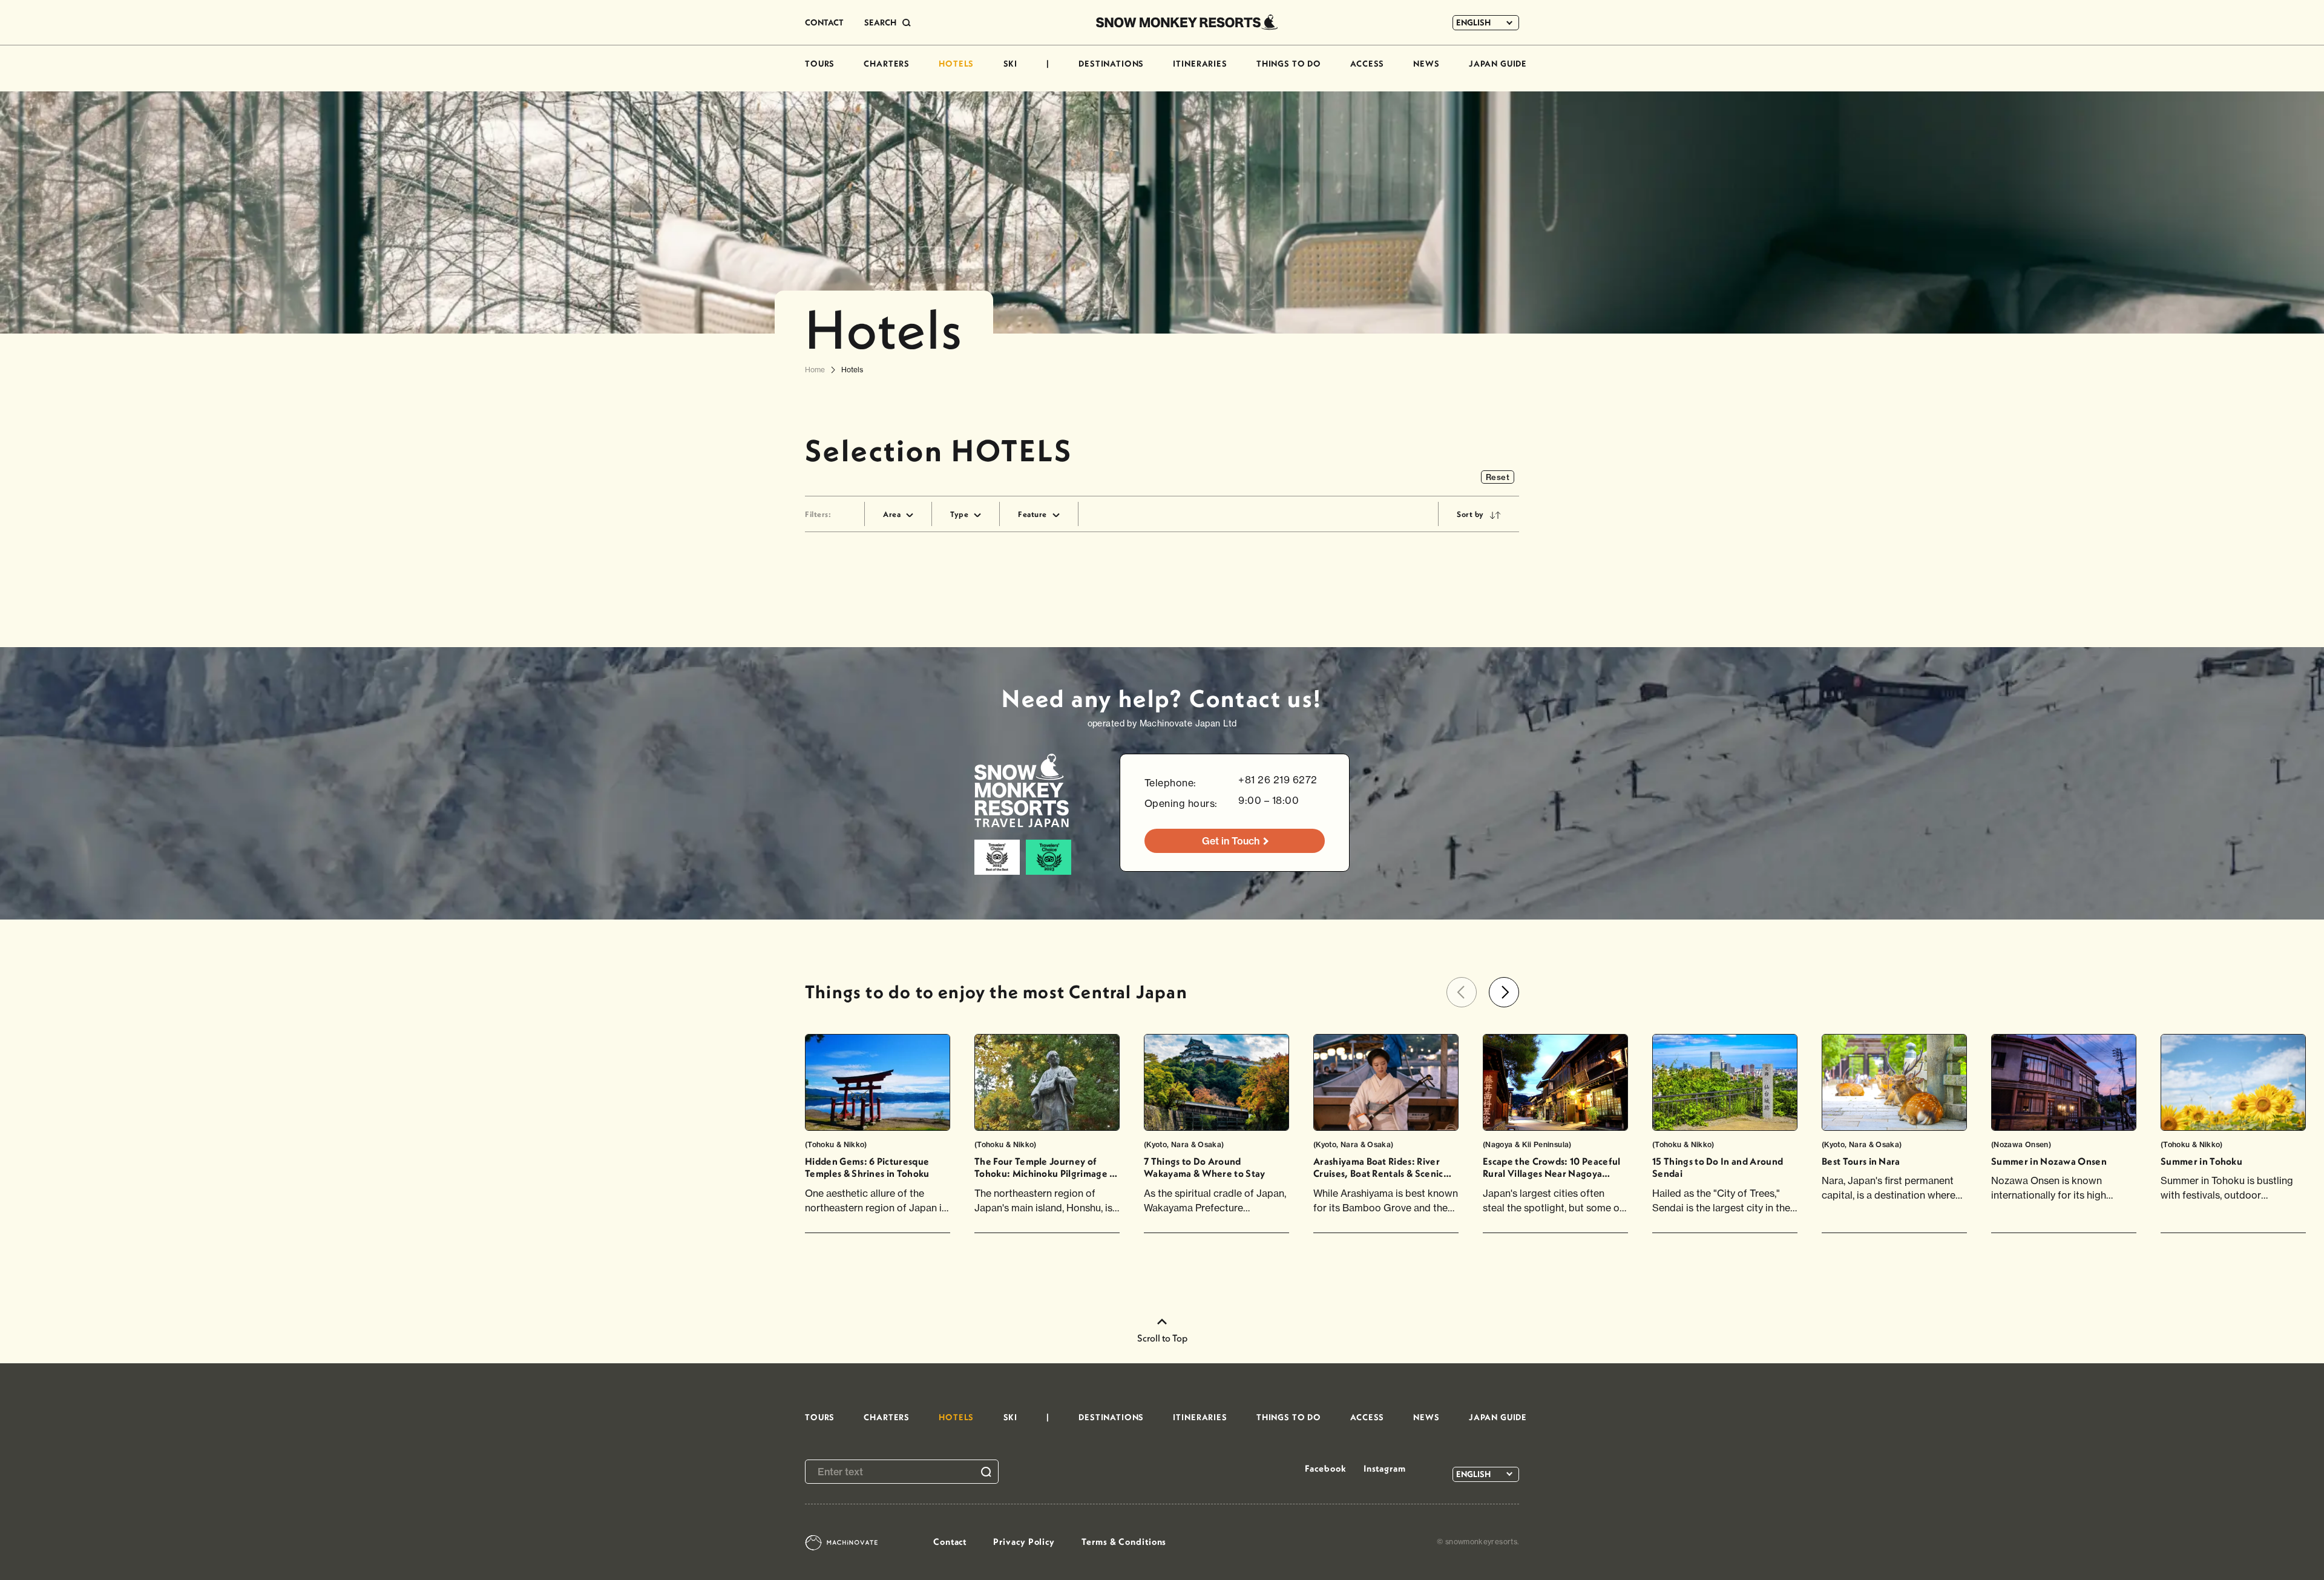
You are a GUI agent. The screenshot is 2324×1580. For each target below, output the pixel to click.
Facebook (1325, 1468)
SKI (1011, 64)
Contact (950, 1542)
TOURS (820, 64)
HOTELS (956, 64)
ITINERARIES (1200, 64)
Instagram (1385, 1468)
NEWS (1426, 64)
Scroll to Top (1162, 1338)
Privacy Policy (1024, 1542)
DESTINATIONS (1111, 64)
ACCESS (1367, 64)
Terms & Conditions (1124, 1542)
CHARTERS (887, 64)
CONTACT (824, 22)
